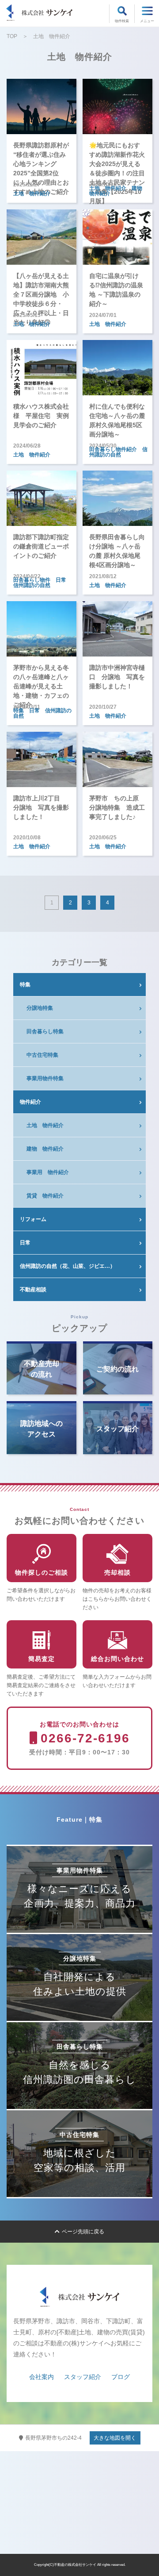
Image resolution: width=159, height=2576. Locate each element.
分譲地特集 (40, 1008)
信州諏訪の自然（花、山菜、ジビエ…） (68, 1266)
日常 (25, 1243)
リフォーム (33, 1219)
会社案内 (42, 2377)
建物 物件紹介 (45, 1149)
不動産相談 (33, 1290)
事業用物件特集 (45, 1078)
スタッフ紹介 (83, 2377)
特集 (25, 985)
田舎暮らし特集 (45, 1031)
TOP (12, 36)
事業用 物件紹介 (48, 1172)
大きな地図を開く (115, 2438)
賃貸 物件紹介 (45, 1196)
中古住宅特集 (42, 1055)
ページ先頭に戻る (83, 2232)
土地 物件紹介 (45, 1125)
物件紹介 (30, 1102)
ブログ (121, 2377)
